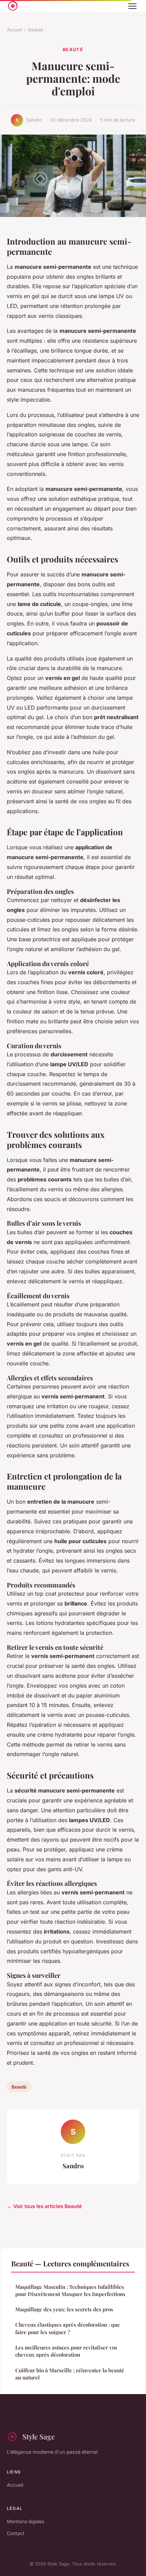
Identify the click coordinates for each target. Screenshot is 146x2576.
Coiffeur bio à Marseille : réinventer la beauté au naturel (70, 2374)
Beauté (36, 30)
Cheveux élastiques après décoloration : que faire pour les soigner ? (68, 2328)
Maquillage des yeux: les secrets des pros (64, 2309)
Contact (16, 2533)
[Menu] (132, 6)
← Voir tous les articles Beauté (44, 2206)
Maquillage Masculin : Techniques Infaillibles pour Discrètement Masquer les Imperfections (70, 2290)
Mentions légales (25, 2521)
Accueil (14, 30)
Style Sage (39, 2436)
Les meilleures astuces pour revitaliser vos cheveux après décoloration (66, 2351)
